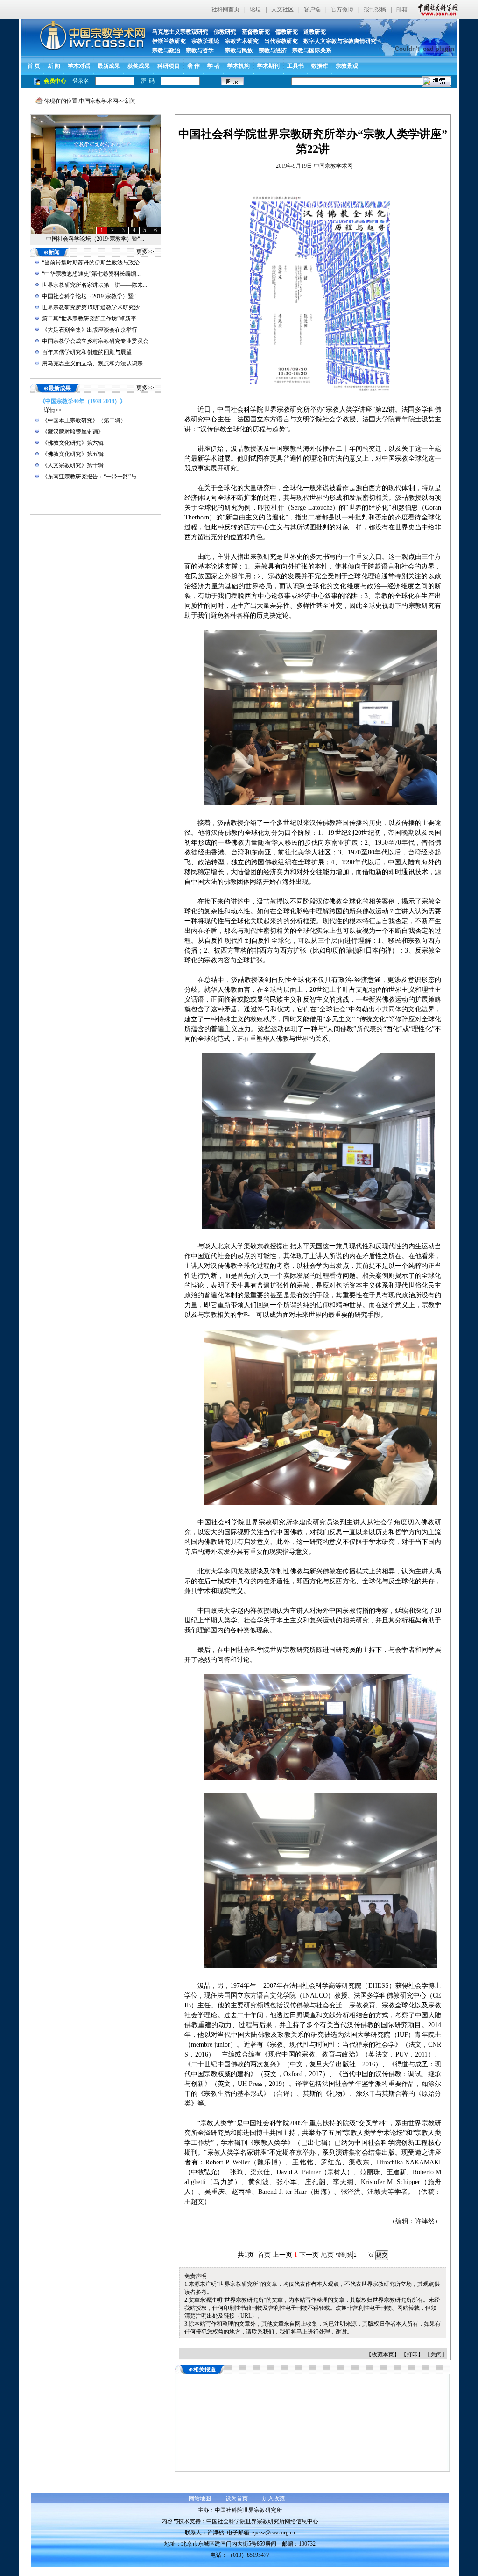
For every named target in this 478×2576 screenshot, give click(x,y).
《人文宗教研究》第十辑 (73, 465)
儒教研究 (287, 32)
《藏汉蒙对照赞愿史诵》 (73, 432)
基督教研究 (256, 32)
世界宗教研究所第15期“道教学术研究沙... (93, 307)
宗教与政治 (166, 50)
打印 (412, 2355)
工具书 (295, 66)
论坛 (255, 9)
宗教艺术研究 (242, 41)
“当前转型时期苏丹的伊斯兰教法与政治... (93, 263)
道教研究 (315, 32)
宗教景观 (347, 66)
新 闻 (54, 66)
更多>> (145, 252)
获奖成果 (139, 66)
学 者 (214, 66)
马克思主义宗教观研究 (180, 32)
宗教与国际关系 (312, 50)
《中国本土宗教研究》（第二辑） (84, 420)
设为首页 (237, 2498)
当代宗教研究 (281, 41)
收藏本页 (383, 2355)
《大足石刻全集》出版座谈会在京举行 (90, 330)
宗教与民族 (236, 50)
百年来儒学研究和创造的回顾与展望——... (95, 352)
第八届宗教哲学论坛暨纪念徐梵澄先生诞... (95, 239)
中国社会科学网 (436, 9)
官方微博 (342, 9)
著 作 (193, 66)
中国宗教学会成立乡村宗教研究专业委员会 (95, 341)
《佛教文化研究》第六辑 (73, 443)
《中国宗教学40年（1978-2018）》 (83, 401)
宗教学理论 (205, 41)
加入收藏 (274, 2498)
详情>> (53, 410)
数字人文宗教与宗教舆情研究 (340, 41)
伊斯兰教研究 (169, 41)
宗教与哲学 (200, 50)
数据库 (320, 66)
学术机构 (239, 66)
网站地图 (200, 2498)
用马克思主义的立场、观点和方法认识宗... (95, 363)
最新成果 (109, 66)
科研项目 (169, 66)
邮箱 (402, 9)
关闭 (436, 2355)
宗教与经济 (273, 50)
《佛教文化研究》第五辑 (73, 454)
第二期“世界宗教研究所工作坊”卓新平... (91, 319)
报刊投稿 (375, 9)
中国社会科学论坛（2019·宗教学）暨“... (91, 296)
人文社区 (282, 9)
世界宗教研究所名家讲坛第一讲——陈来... (95, 285)
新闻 (130, 101)
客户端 (312, 9)
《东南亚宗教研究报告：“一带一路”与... (91, 477)
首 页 (34, 66)
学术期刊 (268, 66)
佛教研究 (225, 32)
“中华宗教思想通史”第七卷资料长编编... (91, 274)
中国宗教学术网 (98, 101)
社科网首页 (225, 9)
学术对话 (79, 66)
